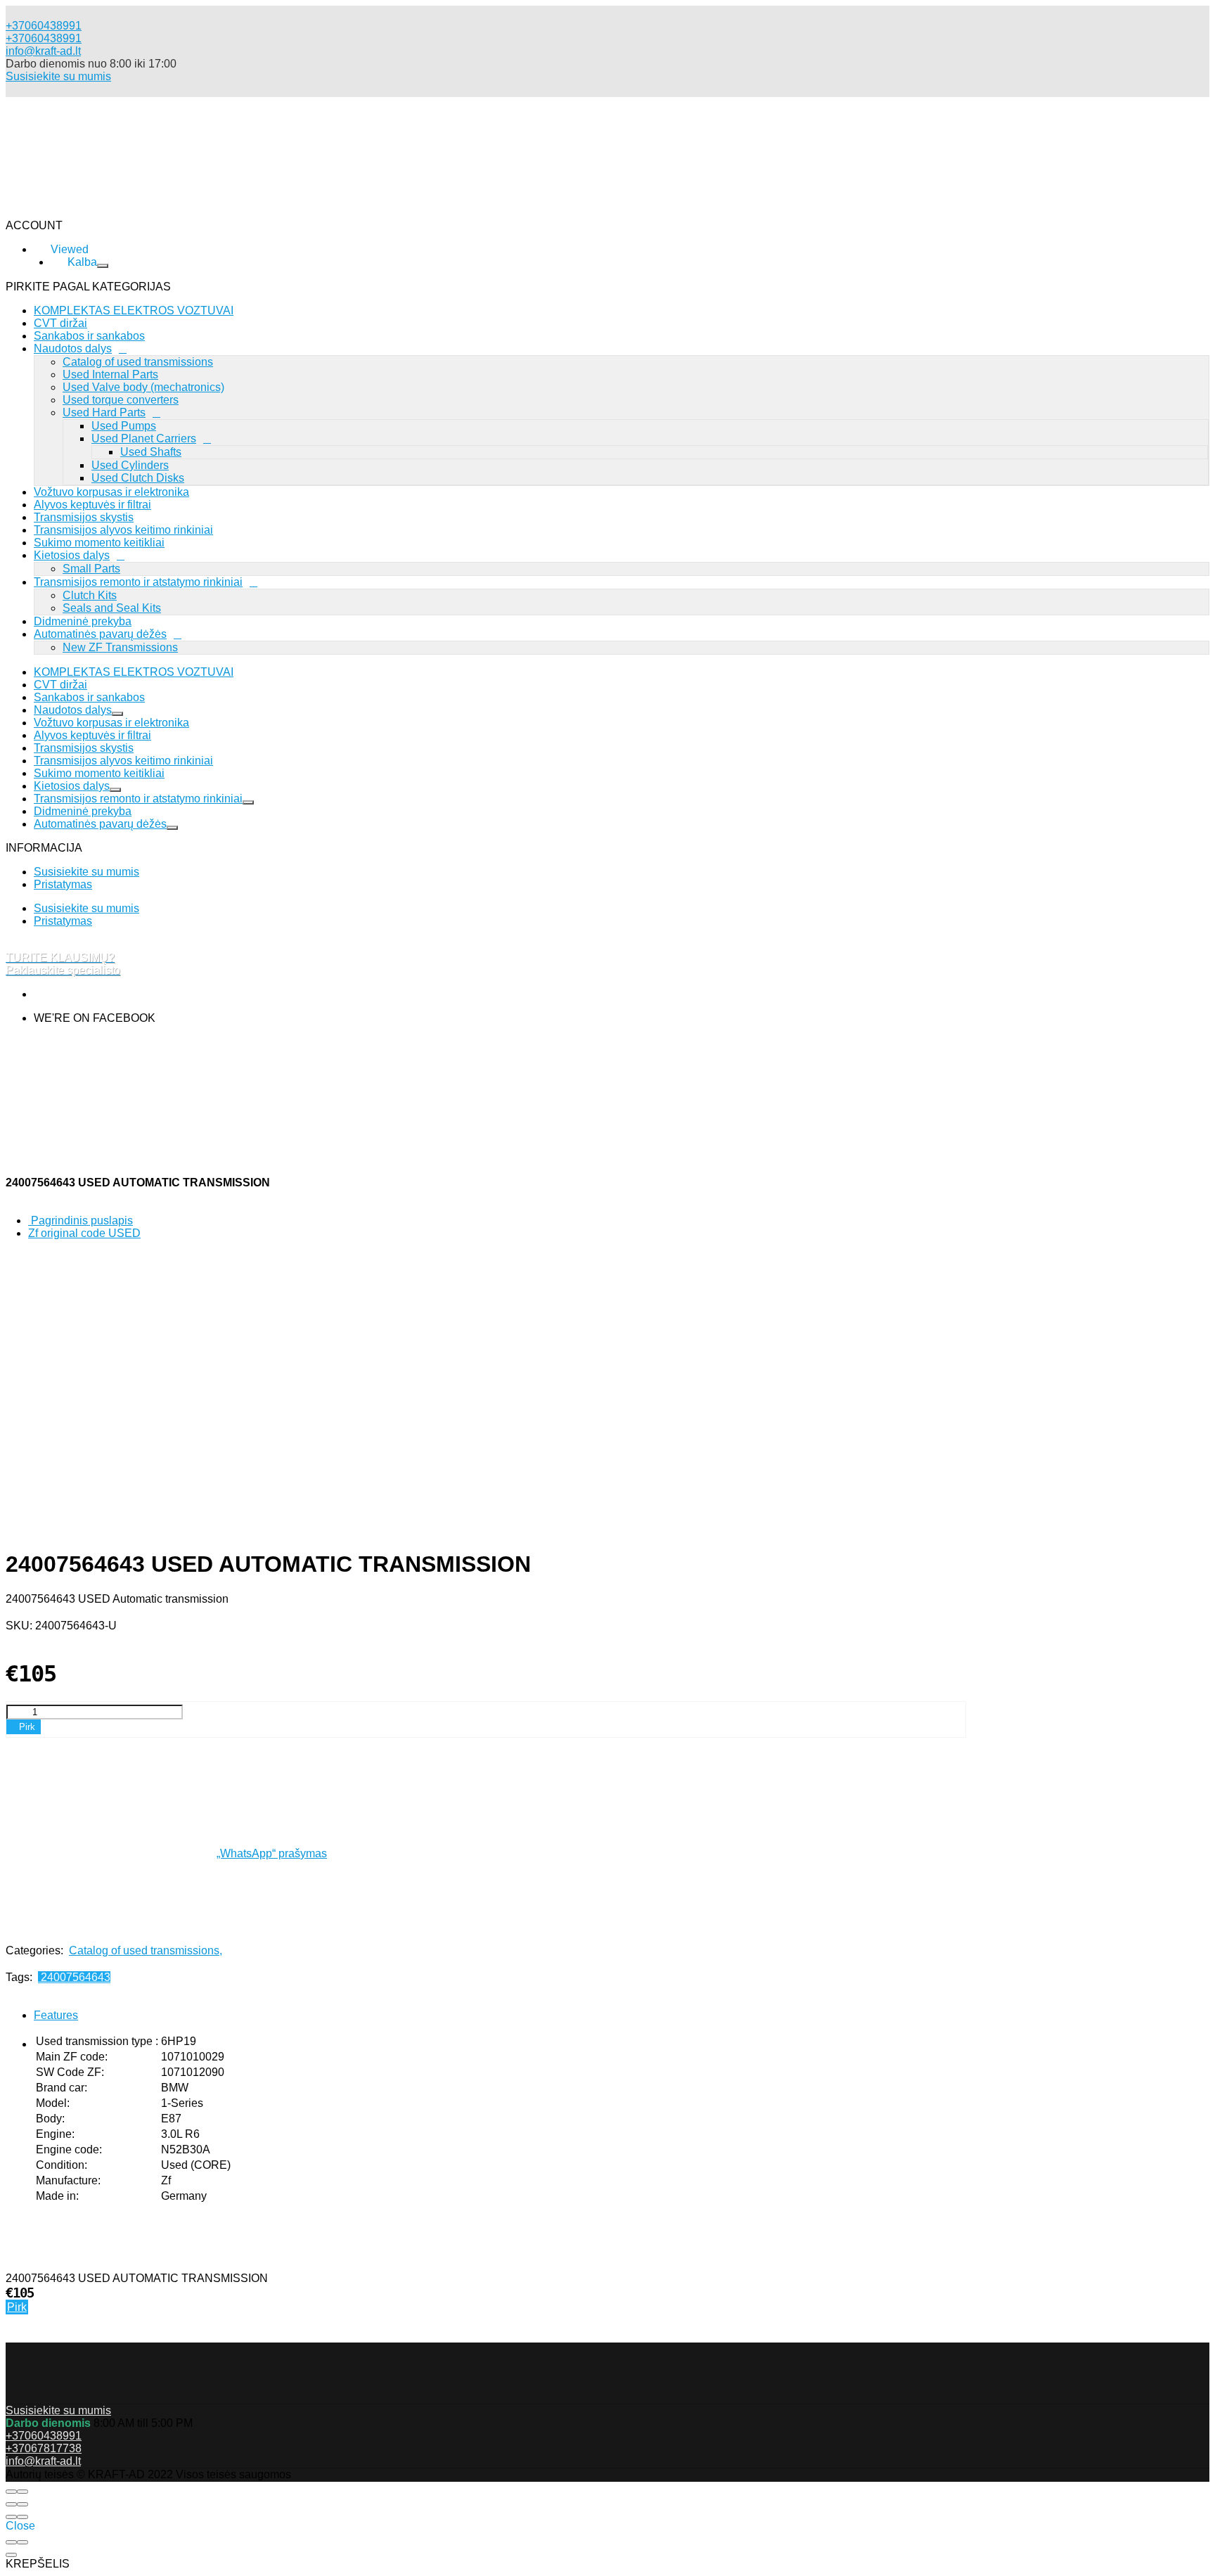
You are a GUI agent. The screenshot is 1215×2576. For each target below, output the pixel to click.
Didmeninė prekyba (83, 621)
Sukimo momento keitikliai (99, 543)
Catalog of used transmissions (146, 1950)
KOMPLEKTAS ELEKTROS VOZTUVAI (134, 672)
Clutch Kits (90, 595)
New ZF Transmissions (120, 647)
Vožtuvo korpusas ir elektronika (111, 492)
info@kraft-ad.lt (43, 51)
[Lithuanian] (74, 294)
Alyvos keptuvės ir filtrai (92, 505)
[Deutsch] (78, 332)
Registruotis (176, 407)
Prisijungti (104, 407)
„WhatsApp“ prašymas (272, 1853)
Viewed (98, 389)
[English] (77, 345)
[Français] (70, 358)
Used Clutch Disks (138, 478)
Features (56, 2015)
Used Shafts (151, 452)
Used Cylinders (130, 465)
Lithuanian (60, 372)
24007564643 (74, 1977)
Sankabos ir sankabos (89, 697)
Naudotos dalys (73, 710)
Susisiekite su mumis (58, 76)
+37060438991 (44, 38)
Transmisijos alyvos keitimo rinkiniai (123, 530)
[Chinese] (77, 320)
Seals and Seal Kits (112, 608)
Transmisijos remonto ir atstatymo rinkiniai (138, 582)
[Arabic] (77, 307)
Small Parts (91, 569)
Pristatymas (63, 884)
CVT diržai (60, 685)
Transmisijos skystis (84, 517)
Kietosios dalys (72, 555)
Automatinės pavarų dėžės (100, 634)
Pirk (17, 2307)
